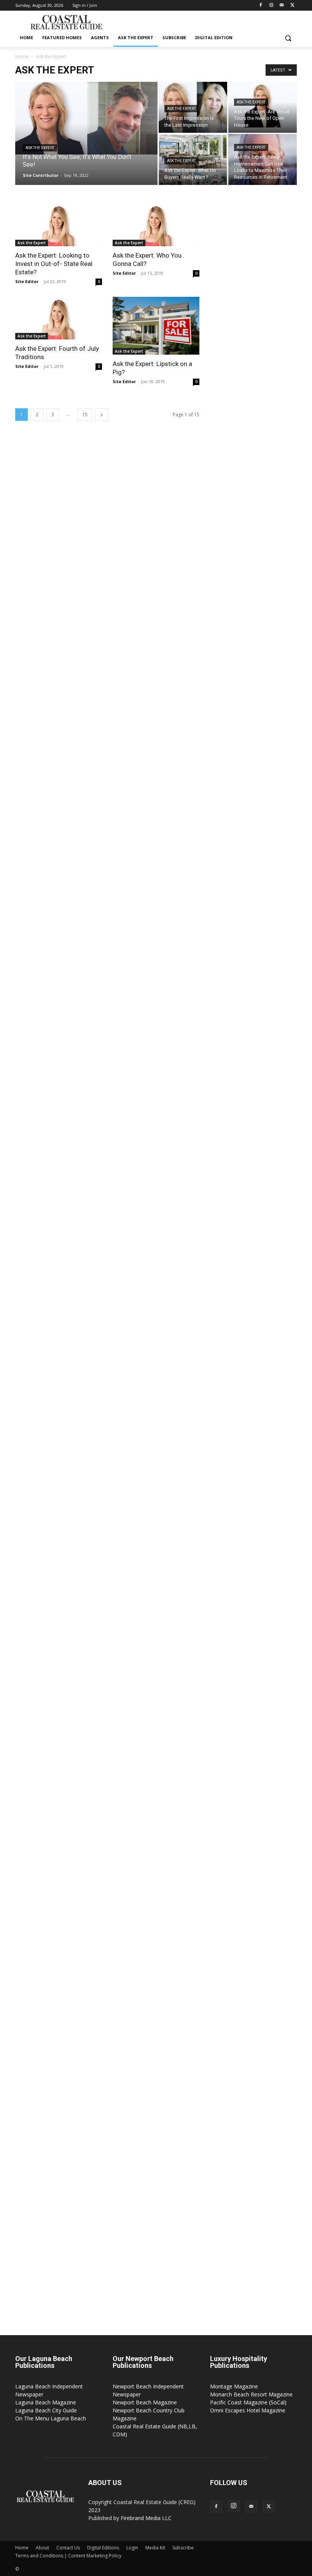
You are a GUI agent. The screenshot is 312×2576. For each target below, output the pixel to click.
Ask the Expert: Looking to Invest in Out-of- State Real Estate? (54, 264)
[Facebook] (261, 6)
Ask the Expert (40, 148)
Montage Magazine (234, 2386)
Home (22, 57)
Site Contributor (41, 175)
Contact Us (68, 2548)
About (42, 2548)
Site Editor (27, 281)
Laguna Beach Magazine (46, 2402)
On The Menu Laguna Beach (51, 2418)
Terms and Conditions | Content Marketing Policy (68, 2556)
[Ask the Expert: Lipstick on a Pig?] (156, 326)
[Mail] (282, 6)
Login (132, 2548)
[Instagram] (271, 6)
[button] (288, 38)
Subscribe (183, 2548)
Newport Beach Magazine (145, 2402)
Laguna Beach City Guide (46, 2410)
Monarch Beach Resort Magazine (251, 2394)
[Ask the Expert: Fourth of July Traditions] (59, 318)
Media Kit (155, 2548)
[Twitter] (292, 6)
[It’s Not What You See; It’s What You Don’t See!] (86, 118)
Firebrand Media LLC (146, 2518)
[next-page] (102, 415)
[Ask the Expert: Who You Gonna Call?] (156, 225)
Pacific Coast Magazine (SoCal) (248, 2402)
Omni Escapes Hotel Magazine (248, 2410)
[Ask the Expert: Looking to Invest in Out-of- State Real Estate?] (59, 225)
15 (85, 415)
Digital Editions (103, 2548)
